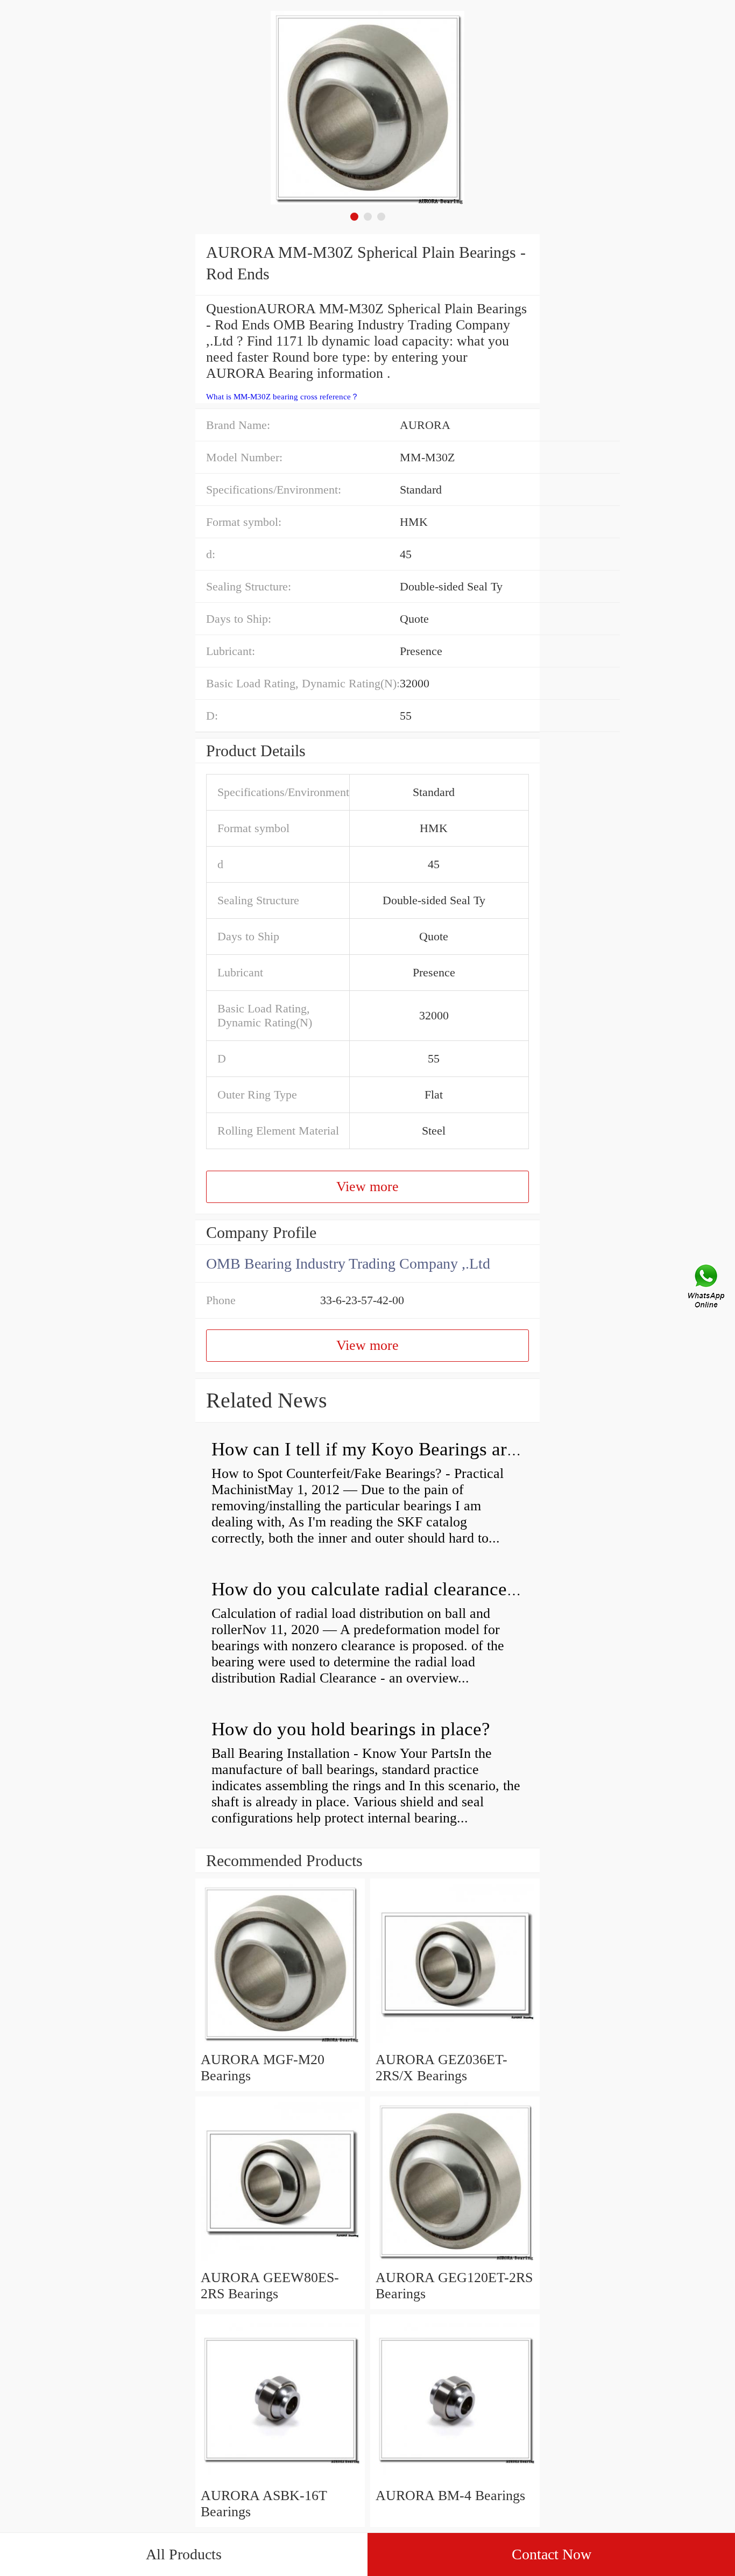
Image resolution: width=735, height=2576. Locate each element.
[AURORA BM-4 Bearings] (455, 2479)
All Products (184, 2554)
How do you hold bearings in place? (351, 1729)
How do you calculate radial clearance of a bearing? (412, 1589)
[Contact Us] (707, 1288)
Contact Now (552, 2554)
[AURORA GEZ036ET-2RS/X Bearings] (455, 2043)
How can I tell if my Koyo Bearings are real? (385, 1449)
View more (367, 1187)
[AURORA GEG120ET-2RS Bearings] (455, 2261)
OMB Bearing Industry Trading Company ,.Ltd (348, 1264)
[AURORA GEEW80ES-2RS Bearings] (280, 2261)
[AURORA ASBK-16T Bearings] (280, 2479)
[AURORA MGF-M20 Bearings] (280, 2043)
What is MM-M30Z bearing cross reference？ (282, 397)
